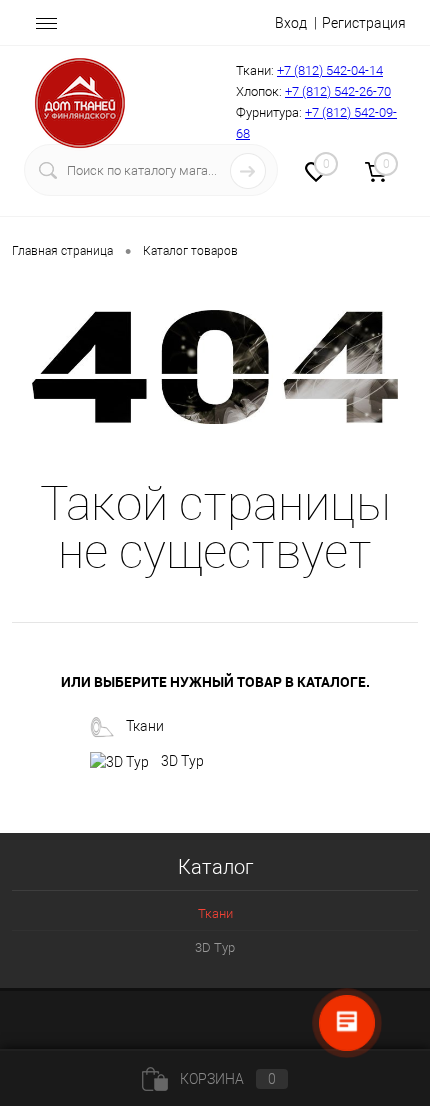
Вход (291, 23)
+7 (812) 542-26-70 (338, 91)
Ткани (145, 726)
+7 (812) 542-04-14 (330, 70)
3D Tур (182, 761)
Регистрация (364, 23)
